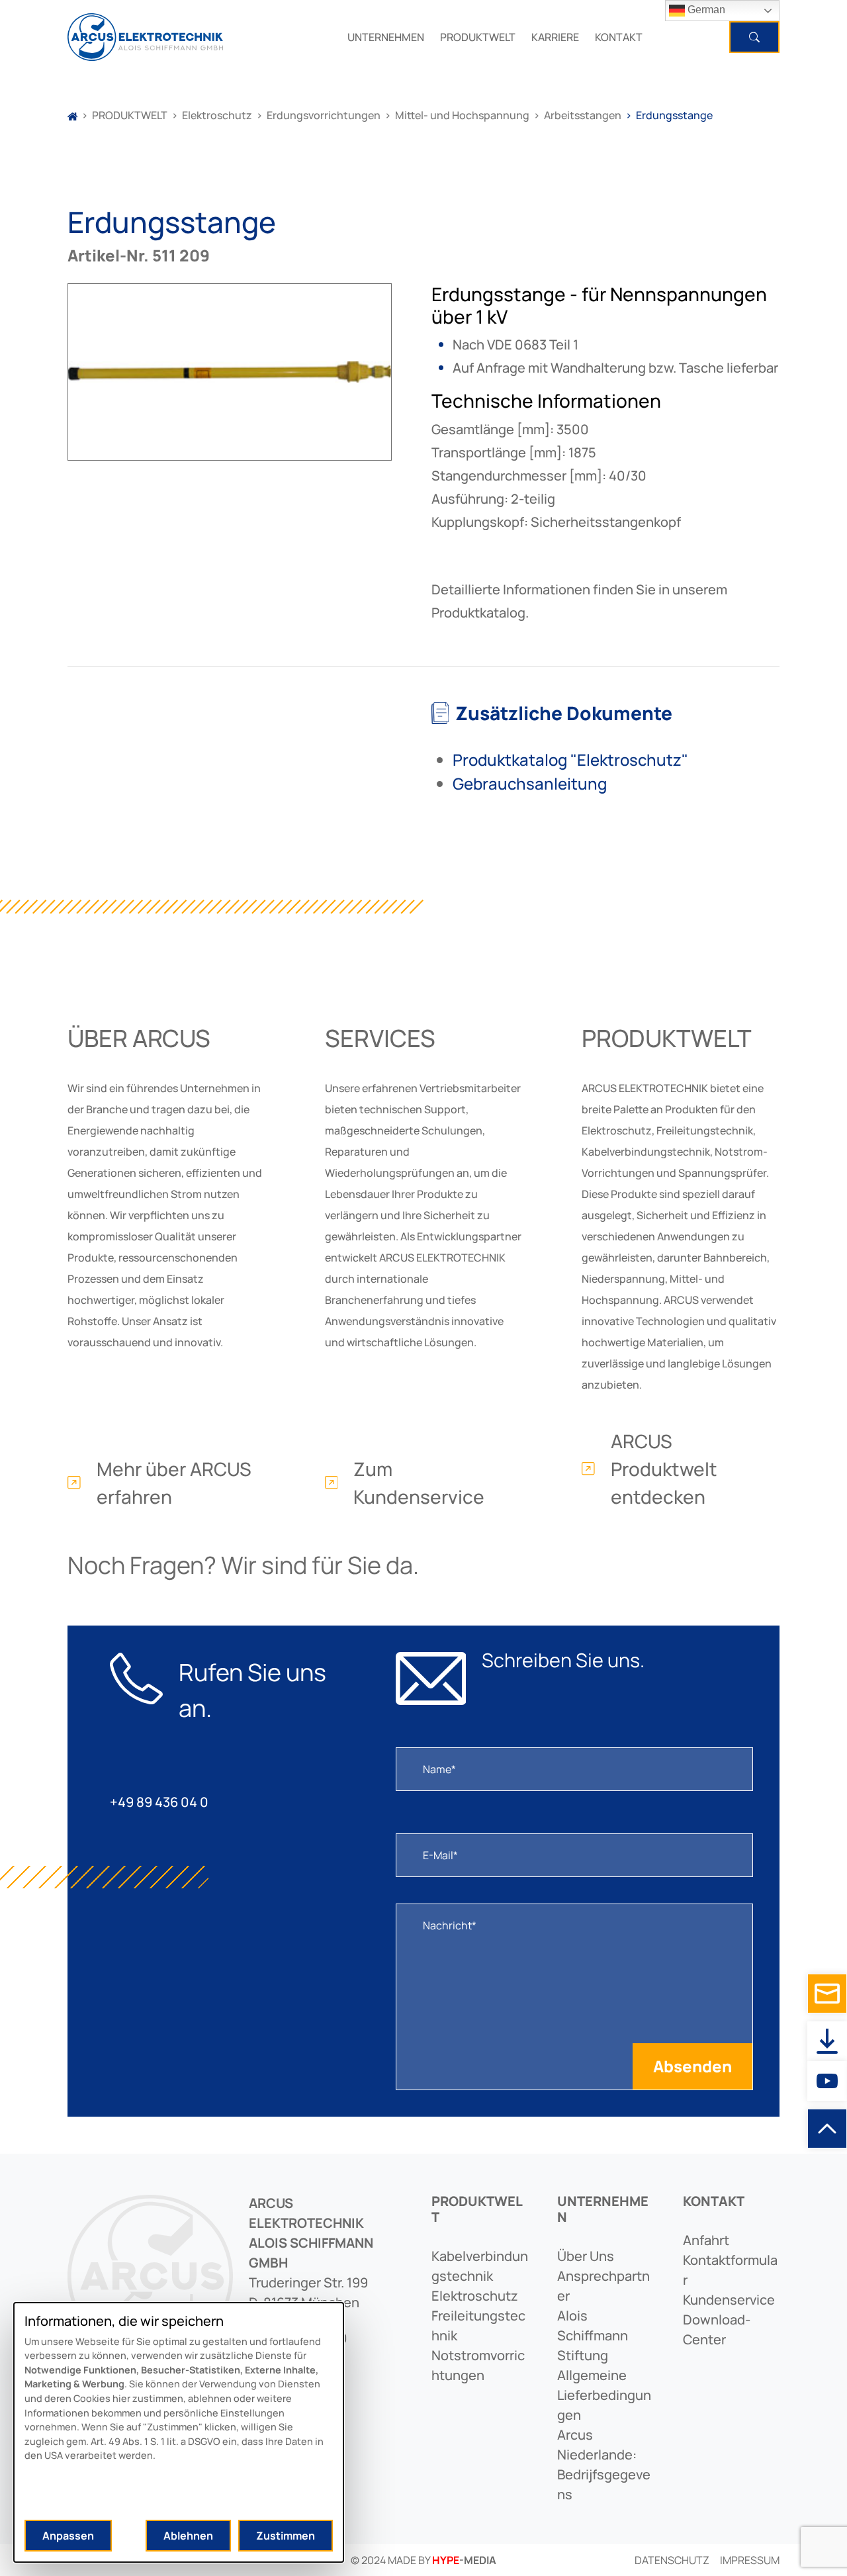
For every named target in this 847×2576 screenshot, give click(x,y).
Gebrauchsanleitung (530, 783)
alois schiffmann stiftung (593, 2335)
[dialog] (179, 2432)
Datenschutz (672, 2560)
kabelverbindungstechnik (480, 2266)
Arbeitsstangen (583, 115)
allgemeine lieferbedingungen (604, 2395)
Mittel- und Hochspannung (462, 115)
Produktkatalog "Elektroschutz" (570, 759)
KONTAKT (619, 37)
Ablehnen (188, 2536)
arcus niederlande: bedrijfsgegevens (604, 2464)
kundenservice (729, 2300)
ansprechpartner (603, 2286)
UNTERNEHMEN (386, 37)
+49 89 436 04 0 (159, 1802)
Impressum (750, 2560)
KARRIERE (555, 37)
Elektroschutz (217, 115)
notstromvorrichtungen (478, 2365)
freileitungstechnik (478, 2325)
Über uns (586, 2256)
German (705, 10)
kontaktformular (730, 2270)
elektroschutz (475, 2296)
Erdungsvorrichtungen (324, 115)
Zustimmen (286, 2536)
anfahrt (706, 2240)
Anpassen (68, 2536)
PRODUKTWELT (478, 37)
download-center (717, 2329)
